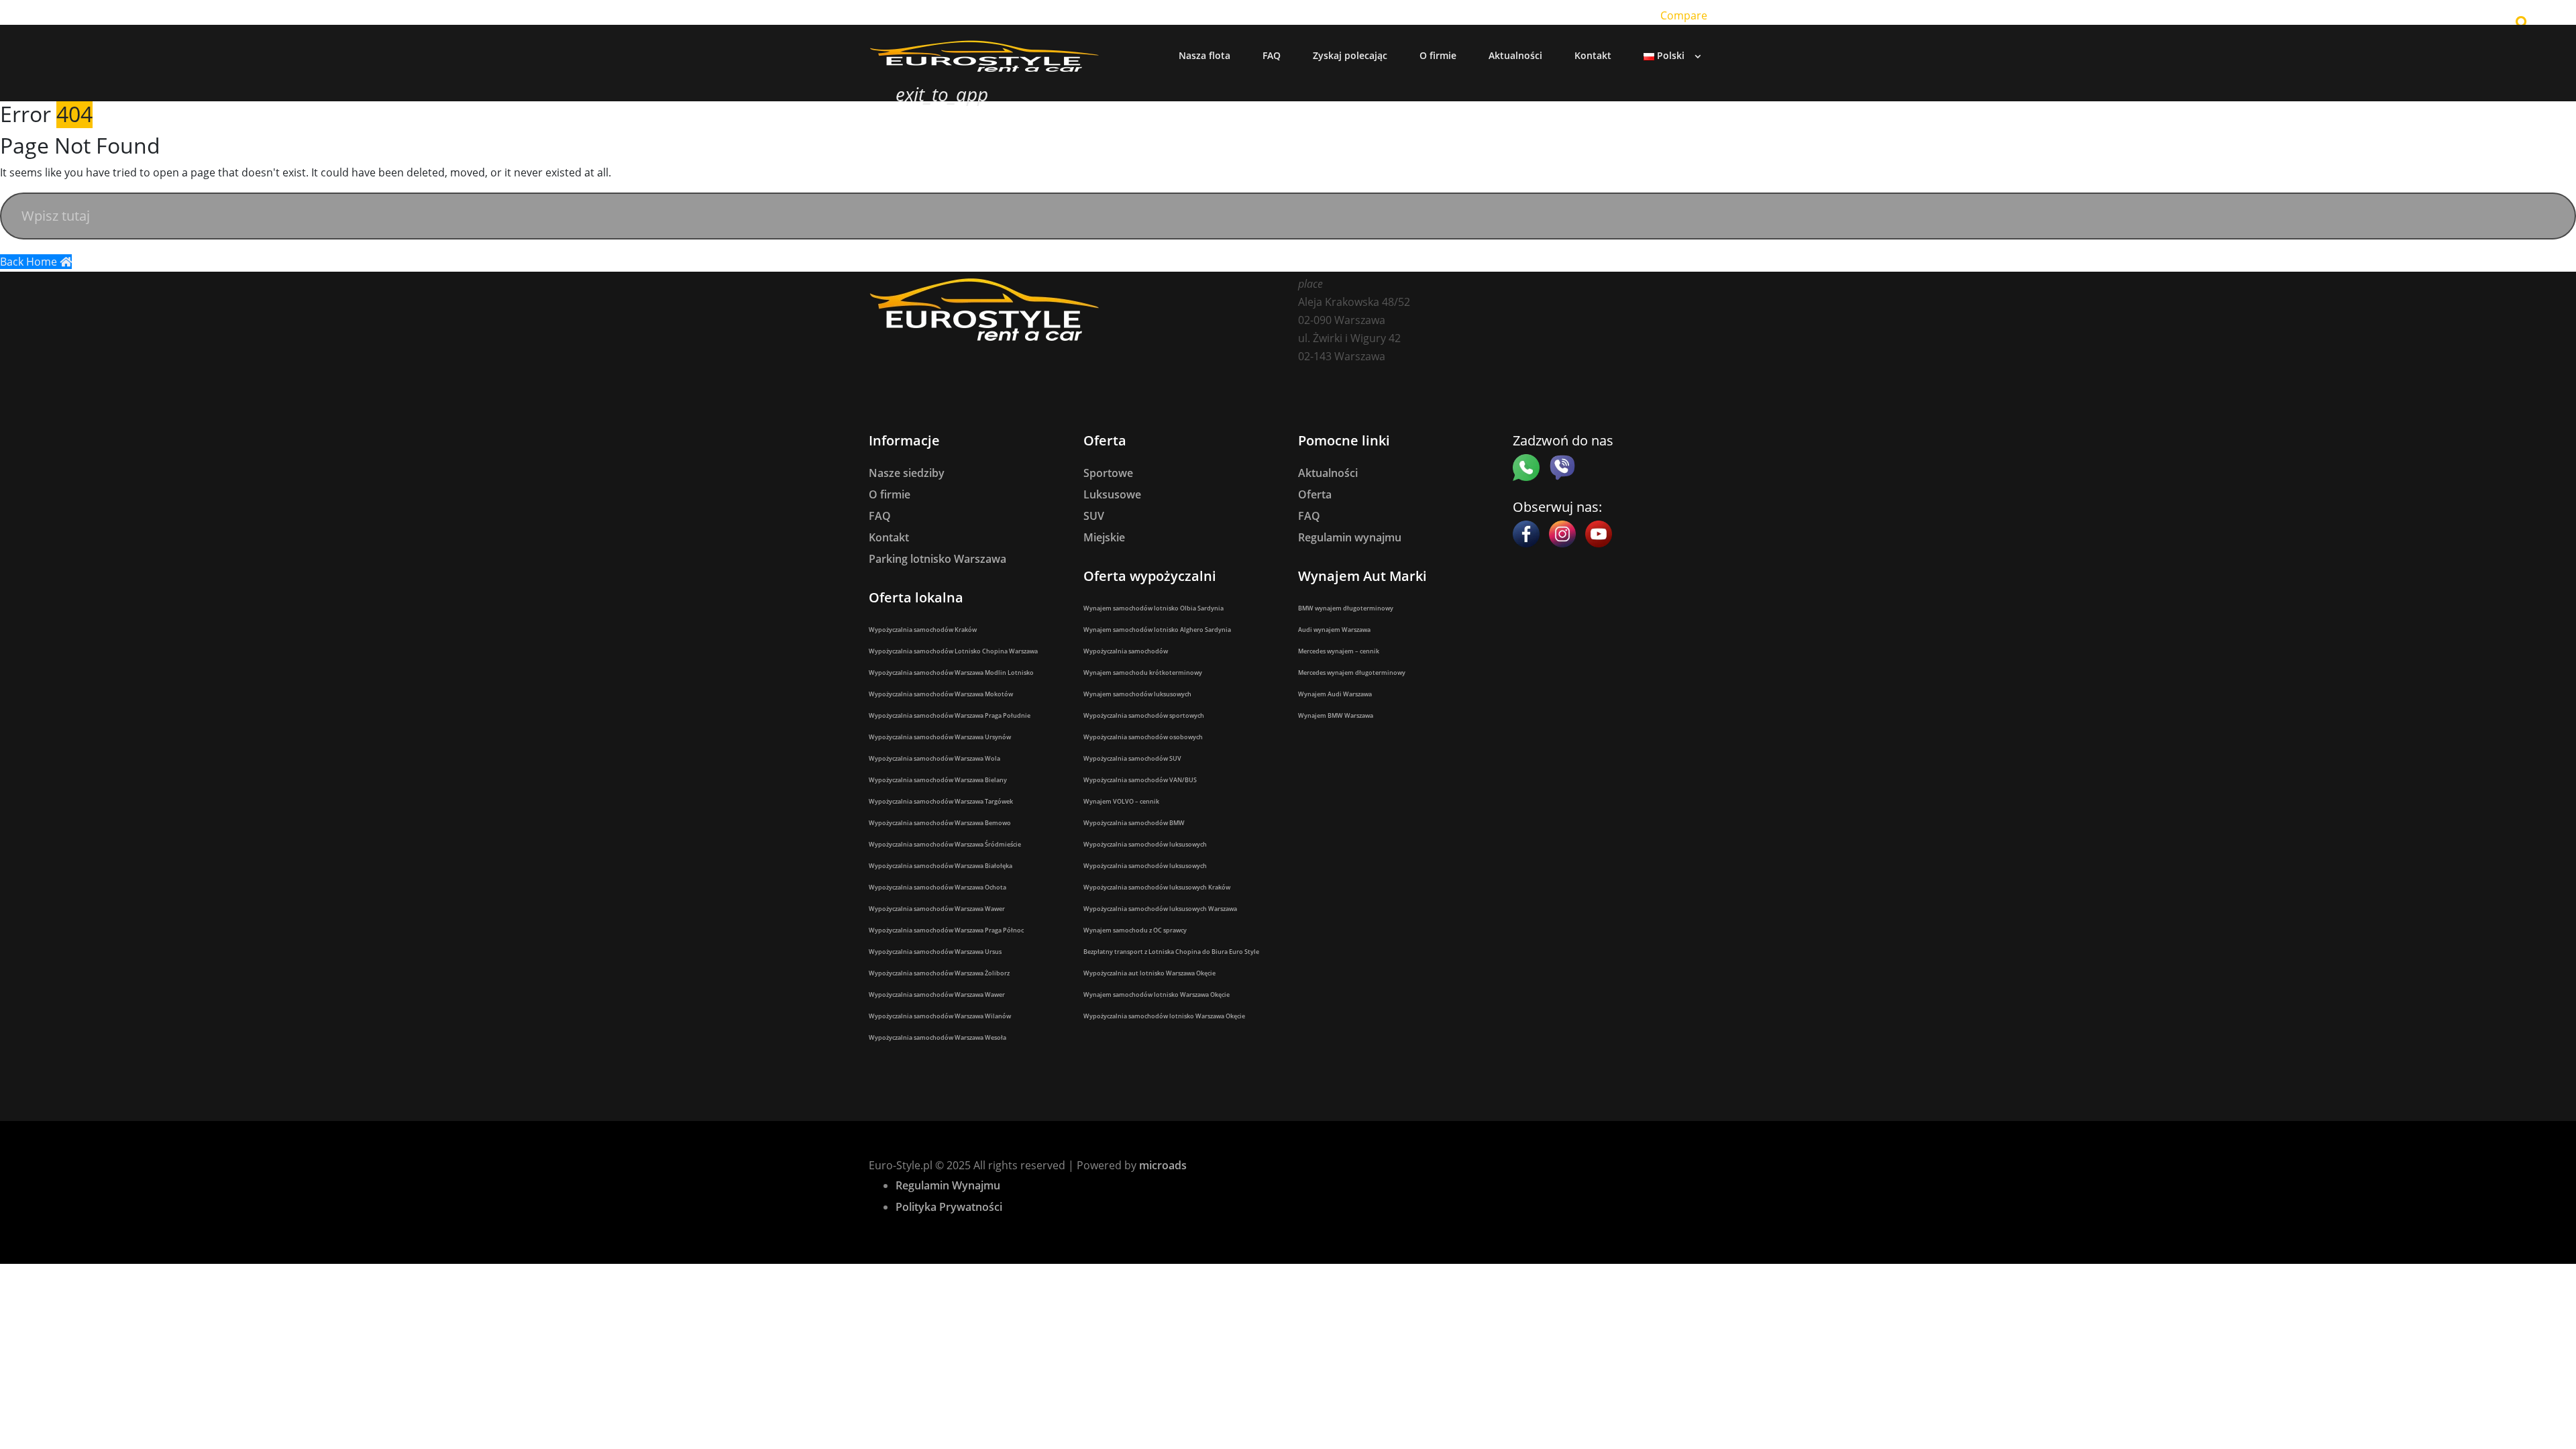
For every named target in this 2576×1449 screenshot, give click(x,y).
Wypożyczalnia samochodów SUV (1132, 758)
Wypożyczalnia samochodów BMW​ (1134, 823)
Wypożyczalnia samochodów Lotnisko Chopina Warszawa (953, 651)
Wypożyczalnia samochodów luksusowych (1145, 844)
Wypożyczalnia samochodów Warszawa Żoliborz (939, 973)
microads (1163, 1165)
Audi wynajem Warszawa (1334, 630)
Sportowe (1108, 473)
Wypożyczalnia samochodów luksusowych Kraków (1157, 887)
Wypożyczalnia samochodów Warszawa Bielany (938, 780)
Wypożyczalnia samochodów (1126, 651)
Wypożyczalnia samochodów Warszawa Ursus (935, 952)
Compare (1684, 15)
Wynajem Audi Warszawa (1335, 694)
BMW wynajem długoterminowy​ (1346, 608)
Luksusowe (1112, 494)
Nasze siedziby (907, 473)
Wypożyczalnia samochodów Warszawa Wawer (937, 909)
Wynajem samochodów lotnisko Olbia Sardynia (1153, 608)
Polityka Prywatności (949, 1207)
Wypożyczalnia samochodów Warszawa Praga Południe (950, 715)
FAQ (880, 516)
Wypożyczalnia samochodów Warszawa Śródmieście (945, 844)
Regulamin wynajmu (1350, 537)
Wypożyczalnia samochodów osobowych (1143, 737)
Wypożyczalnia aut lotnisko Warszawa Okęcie (1149, 973)
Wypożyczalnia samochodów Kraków (923, 630)
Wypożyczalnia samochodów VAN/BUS (1140, 780)
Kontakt (889, 537)
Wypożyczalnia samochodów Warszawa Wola (934, 758)
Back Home (30, 262)
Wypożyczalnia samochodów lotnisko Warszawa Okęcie (1164, 1016)
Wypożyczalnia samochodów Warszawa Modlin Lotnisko (951, 673)
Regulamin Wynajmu (948, 1185)
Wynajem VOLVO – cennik (1121, 801)
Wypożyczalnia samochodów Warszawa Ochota (937, 887)
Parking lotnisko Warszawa (937, 559)
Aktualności (1328, 473)
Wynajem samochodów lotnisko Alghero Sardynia (1157, 630)
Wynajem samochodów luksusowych (1137, 694)
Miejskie (1104, 537)
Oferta (1315, 494)
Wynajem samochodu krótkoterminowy (1143, 673)
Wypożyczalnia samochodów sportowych (1144, 715)
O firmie (890, 494)
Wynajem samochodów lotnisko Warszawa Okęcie (1157, 995)
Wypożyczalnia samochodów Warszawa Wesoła (937, 1037)
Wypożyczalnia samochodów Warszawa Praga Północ (946, 930)
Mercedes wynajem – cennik (1339, 651)
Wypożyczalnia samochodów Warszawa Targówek (941, 801)
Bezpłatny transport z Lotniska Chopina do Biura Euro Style (1171, 952)
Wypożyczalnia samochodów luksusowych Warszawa (1160, 909)
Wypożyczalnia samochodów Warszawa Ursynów (940, 737)
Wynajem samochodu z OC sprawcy (1135, 930)
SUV (1094, 516)
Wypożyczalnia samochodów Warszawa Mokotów (941, 694)
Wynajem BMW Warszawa (1336, 715)
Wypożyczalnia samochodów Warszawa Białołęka (941, 866)
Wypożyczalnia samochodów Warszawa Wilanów (940, 1016)
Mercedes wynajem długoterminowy (1352, 673)
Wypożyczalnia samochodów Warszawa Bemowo (940, 823)
